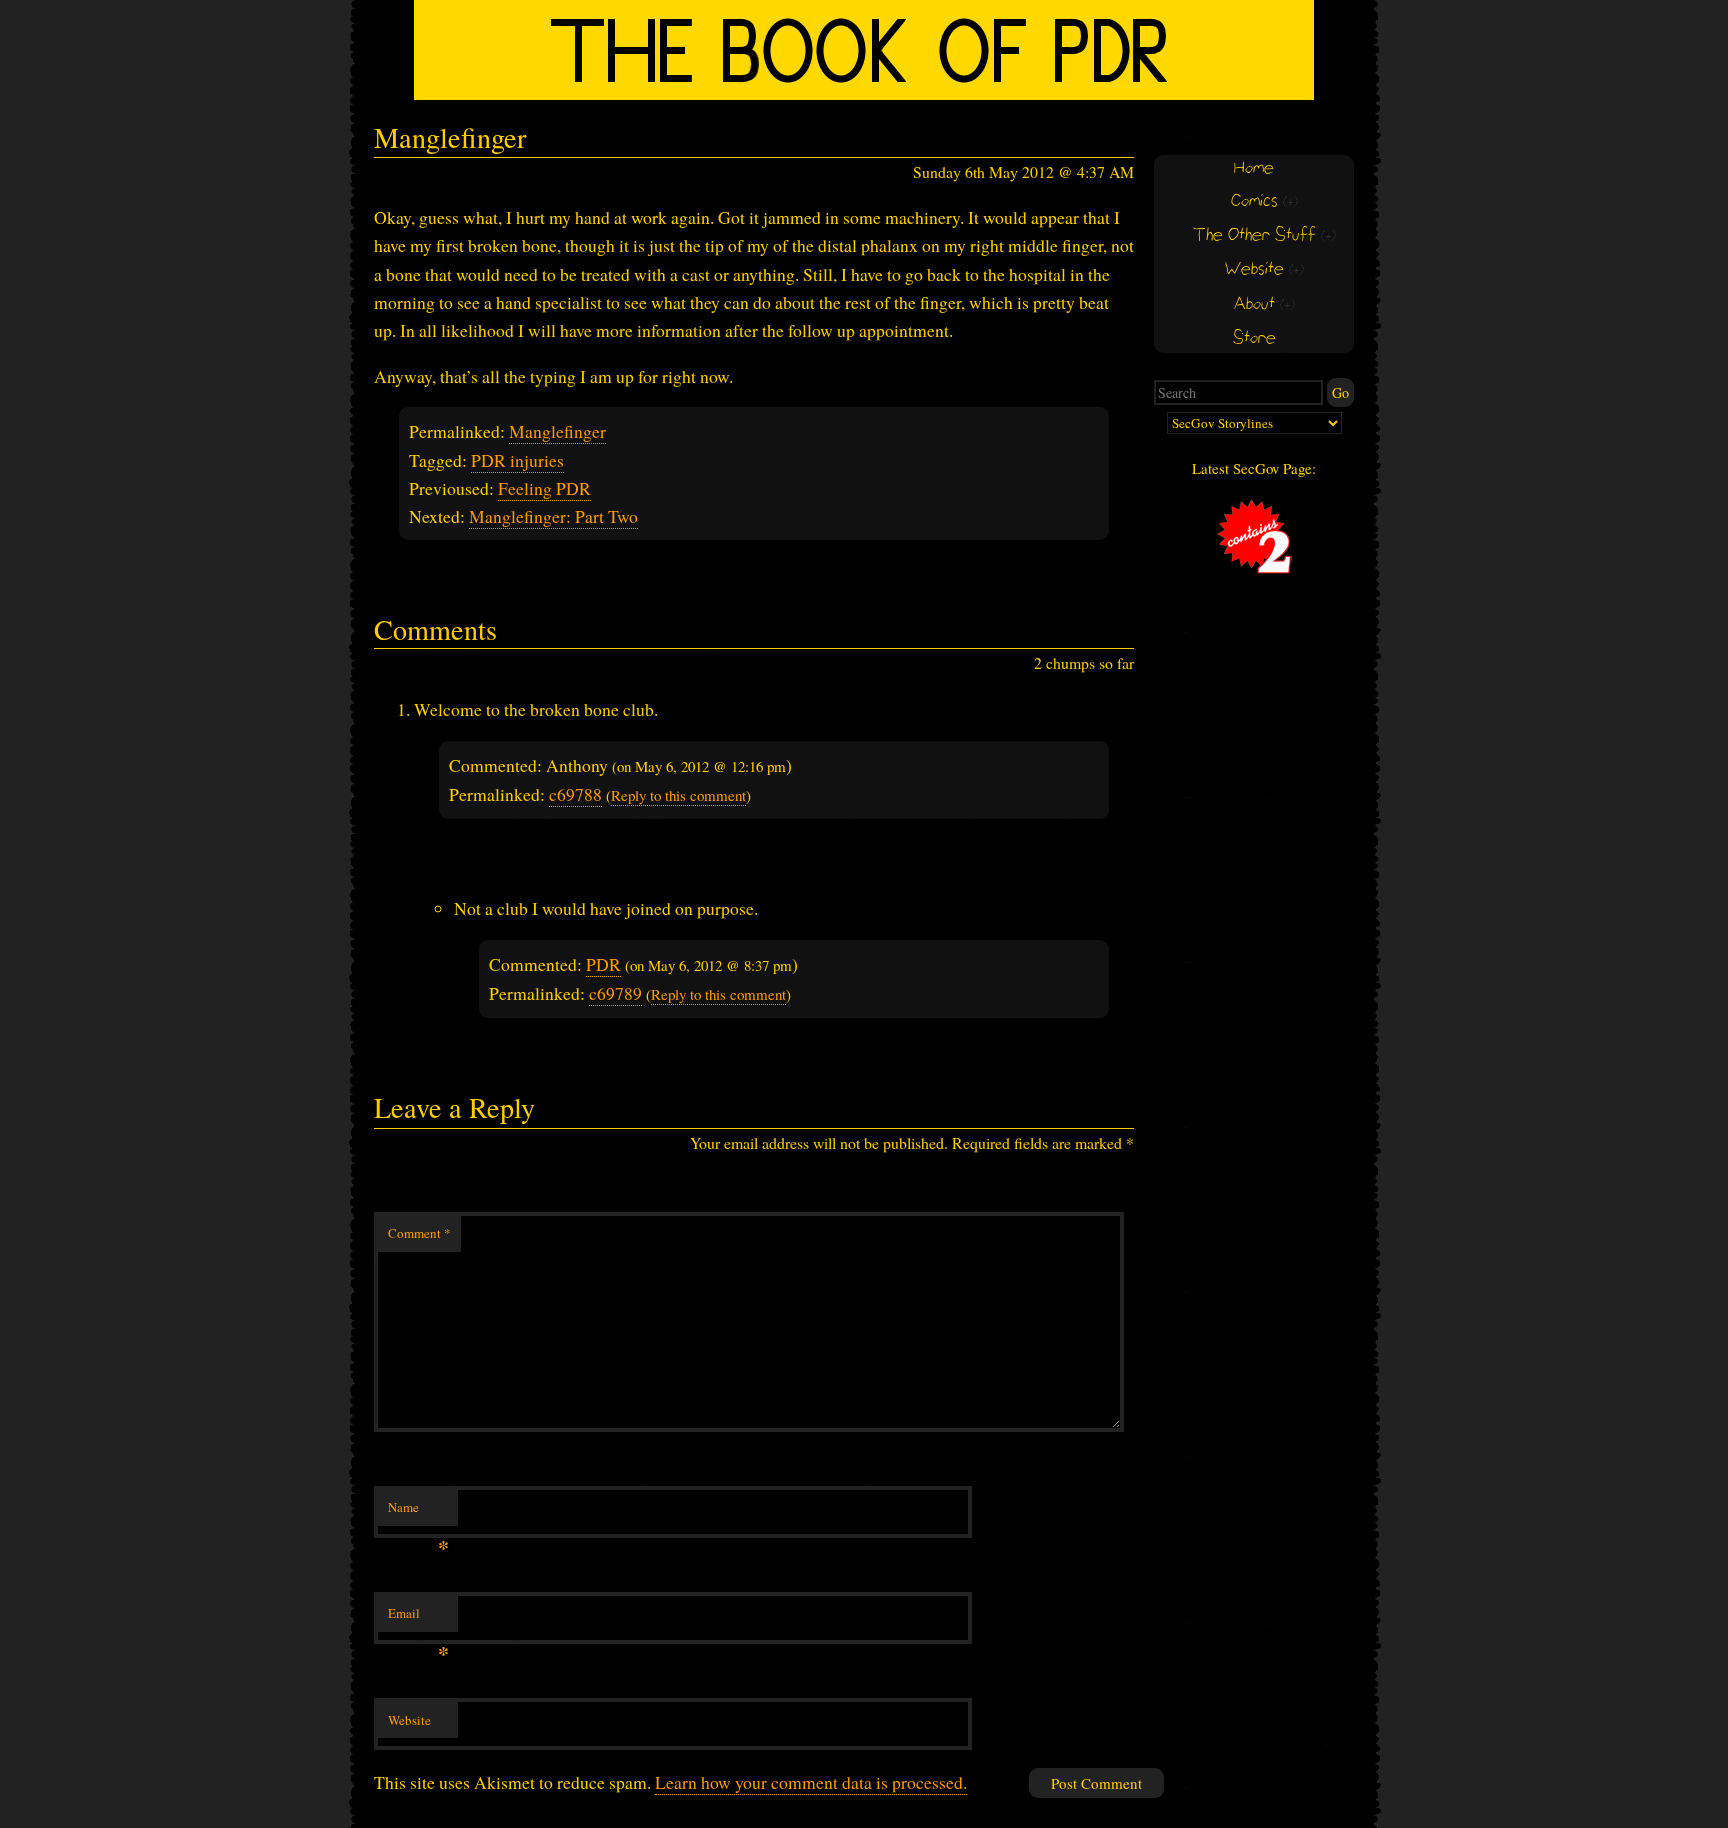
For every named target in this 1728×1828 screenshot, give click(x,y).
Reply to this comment (678, 795)
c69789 (615, 993)
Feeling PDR (544, 488)
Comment (419, 1233)
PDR (603, 964)
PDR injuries (517, 460)
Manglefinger (557, 431)
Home (1254, 168)
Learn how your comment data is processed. (811, 1782)
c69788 (575, 794)
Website (409, 1720)
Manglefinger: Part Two (553, 516)
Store (1254, 338)
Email (418, 1618)
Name (418, 1512)
